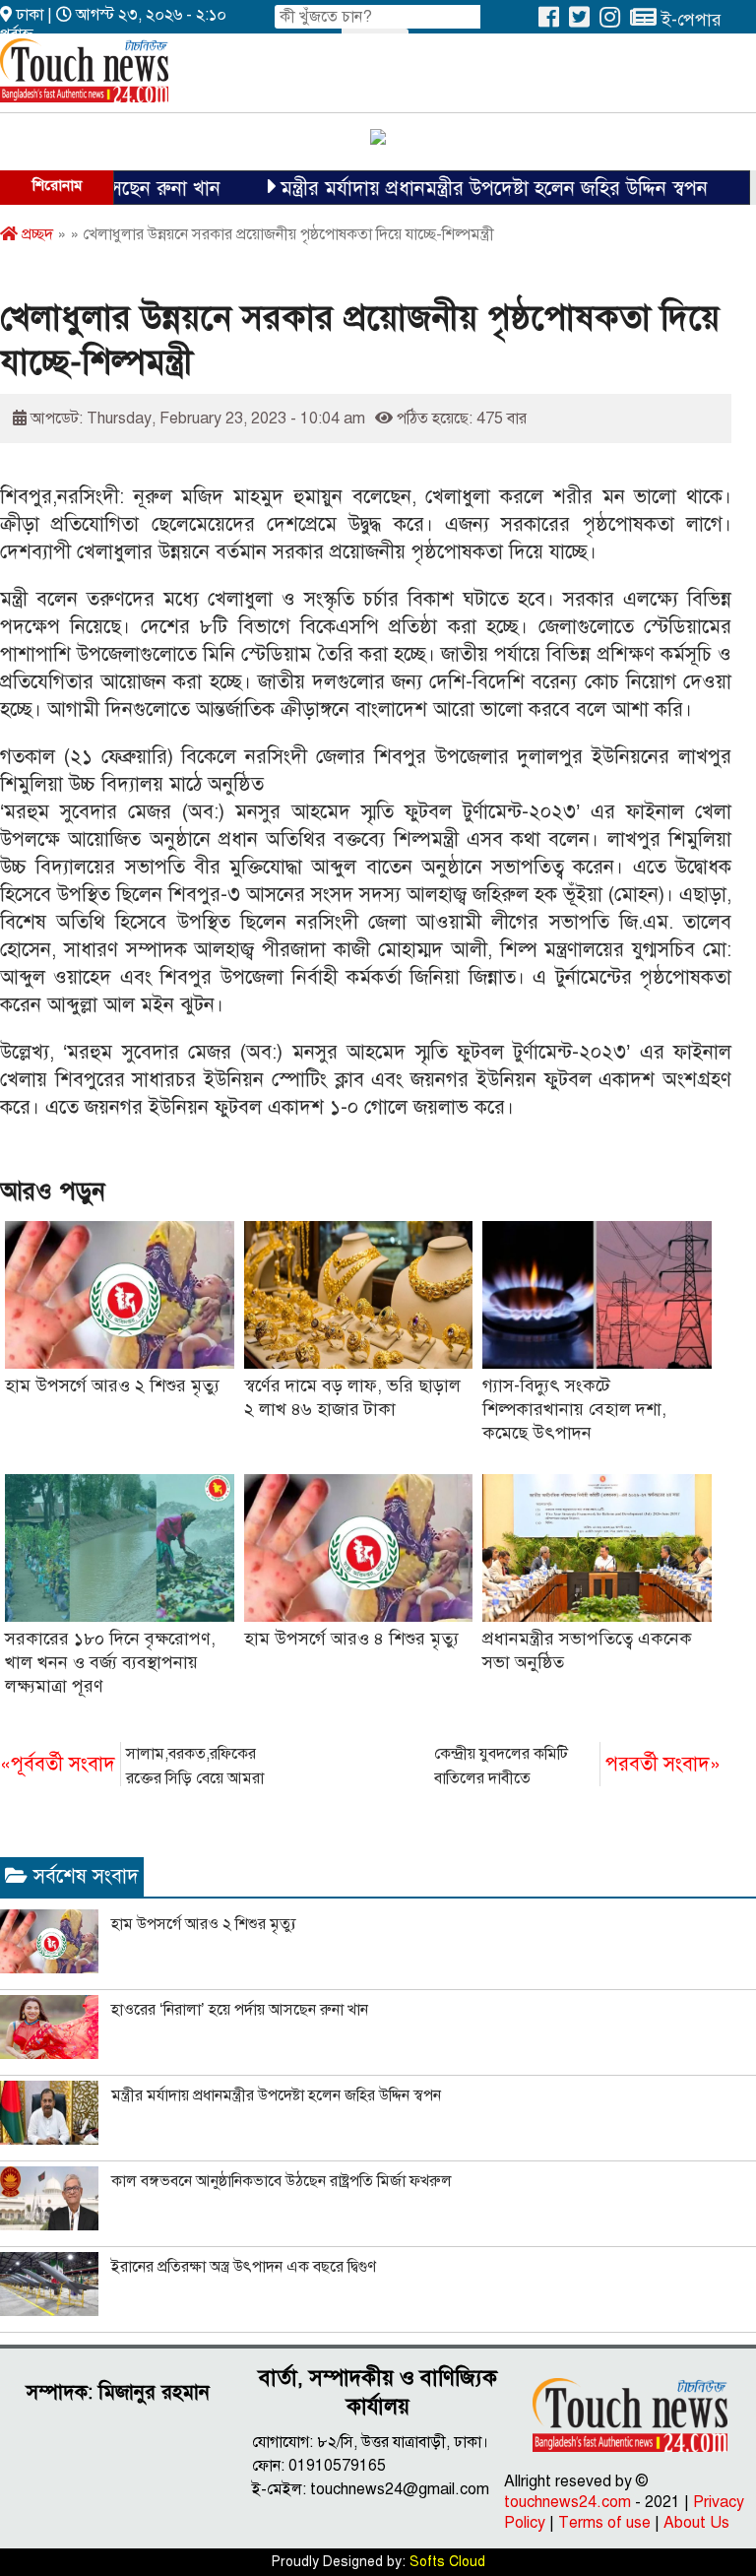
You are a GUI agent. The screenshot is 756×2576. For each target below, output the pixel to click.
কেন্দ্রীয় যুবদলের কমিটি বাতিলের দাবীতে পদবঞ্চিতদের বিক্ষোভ (577, 1768)
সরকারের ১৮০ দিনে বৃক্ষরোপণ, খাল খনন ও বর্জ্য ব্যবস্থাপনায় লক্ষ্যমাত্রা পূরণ (110, 1662)
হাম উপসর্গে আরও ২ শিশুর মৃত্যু (112, 1385)
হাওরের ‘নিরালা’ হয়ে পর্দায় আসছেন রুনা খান (240, 2010)
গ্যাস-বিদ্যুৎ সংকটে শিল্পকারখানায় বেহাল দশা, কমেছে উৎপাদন (574, 1409)
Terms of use (604, 2523)
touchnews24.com (567, 2502)
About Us (696, 2523)
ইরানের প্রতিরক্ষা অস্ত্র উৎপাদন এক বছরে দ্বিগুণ (244, 2267)
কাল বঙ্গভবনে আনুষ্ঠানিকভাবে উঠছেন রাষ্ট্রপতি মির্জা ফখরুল (282, 2181)
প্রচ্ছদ (35, 234)
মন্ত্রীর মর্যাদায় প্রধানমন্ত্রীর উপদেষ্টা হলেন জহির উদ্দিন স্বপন (458, 189)
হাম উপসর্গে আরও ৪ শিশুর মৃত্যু (351, 1639)
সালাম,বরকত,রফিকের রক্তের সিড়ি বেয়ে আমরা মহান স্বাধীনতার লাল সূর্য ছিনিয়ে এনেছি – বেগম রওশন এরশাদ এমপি (136, 1768)
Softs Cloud (447, 2562)
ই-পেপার (689, 20)
